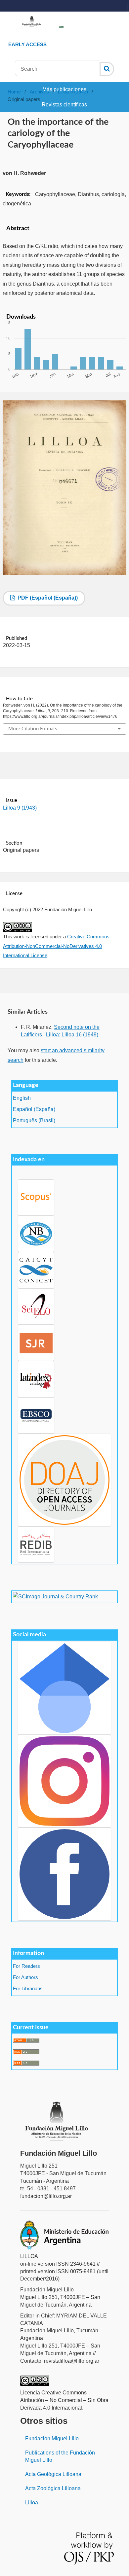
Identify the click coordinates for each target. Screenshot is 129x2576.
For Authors (25, 1977)
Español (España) (34, 1109)
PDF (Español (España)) (47, 598)
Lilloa (32, 2503)
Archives (39, 92)
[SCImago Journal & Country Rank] (55, 1597)
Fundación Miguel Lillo (52, 2438)
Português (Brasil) (34, 1120)
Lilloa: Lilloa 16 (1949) (72, 1035)
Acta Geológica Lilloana (53, 2474)
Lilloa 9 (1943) (73, 92)
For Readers (26, 1966)
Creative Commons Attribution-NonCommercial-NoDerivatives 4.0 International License (56, 946)
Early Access (27, 44)
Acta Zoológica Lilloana (53, 2488)
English (22, 1098)
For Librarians (28, 1989)
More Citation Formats (33, 729)
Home (14, 92)
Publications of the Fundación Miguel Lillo (60, 2456)
